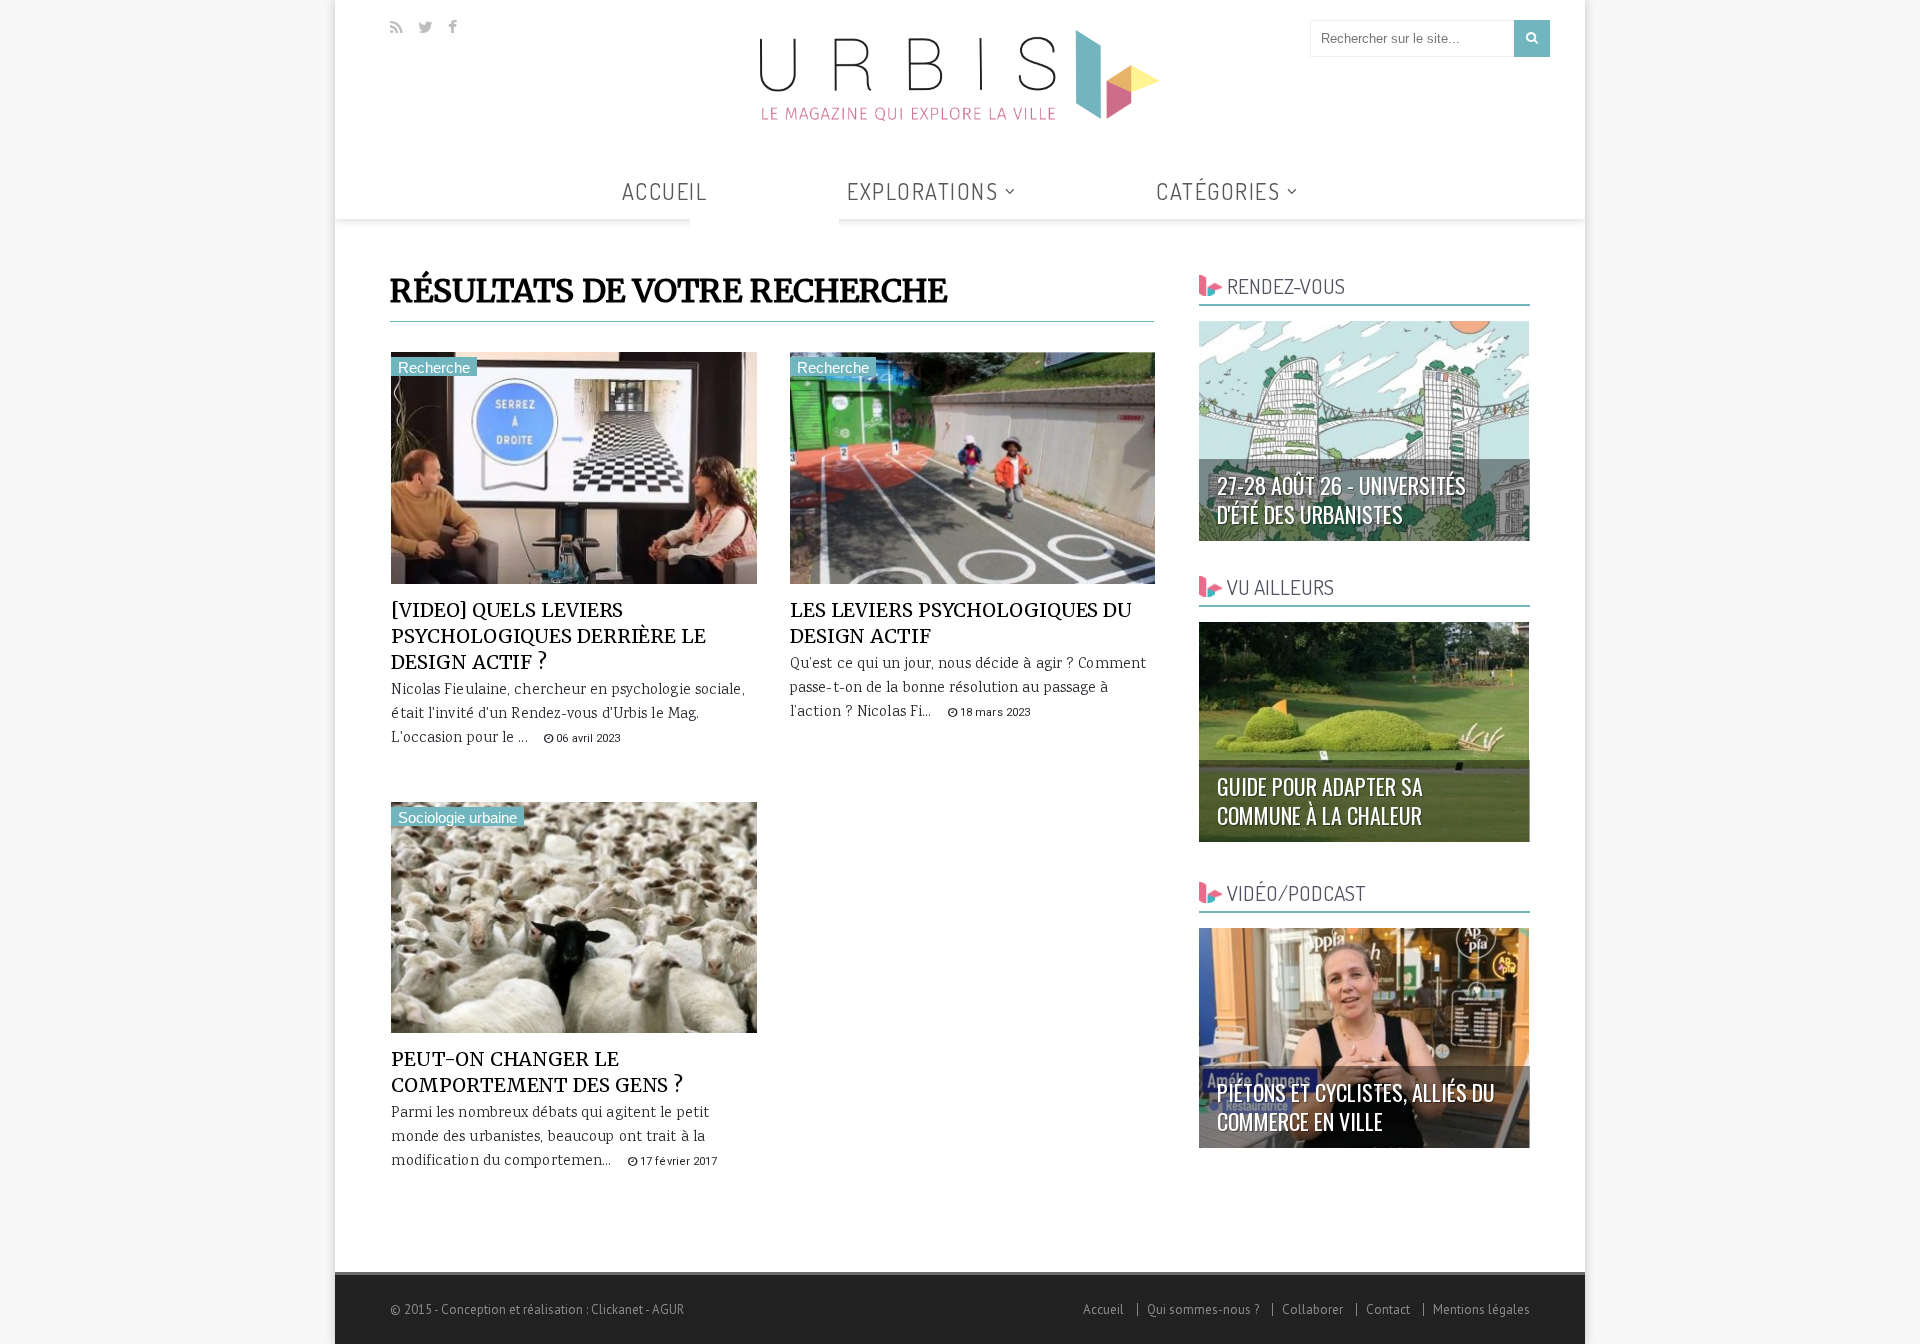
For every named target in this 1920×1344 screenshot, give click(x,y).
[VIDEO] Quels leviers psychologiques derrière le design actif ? (548, 636)
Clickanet (617, 1309)
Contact (1388, 1309)
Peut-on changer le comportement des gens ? (537, 1072)
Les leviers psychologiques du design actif (961, 623)
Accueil (665, 191)
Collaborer (1312, 1309)
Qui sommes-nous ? (1203, 1309)
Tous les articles (764, 231)
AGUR (668, 1309)
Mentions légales (1481, 1309)
